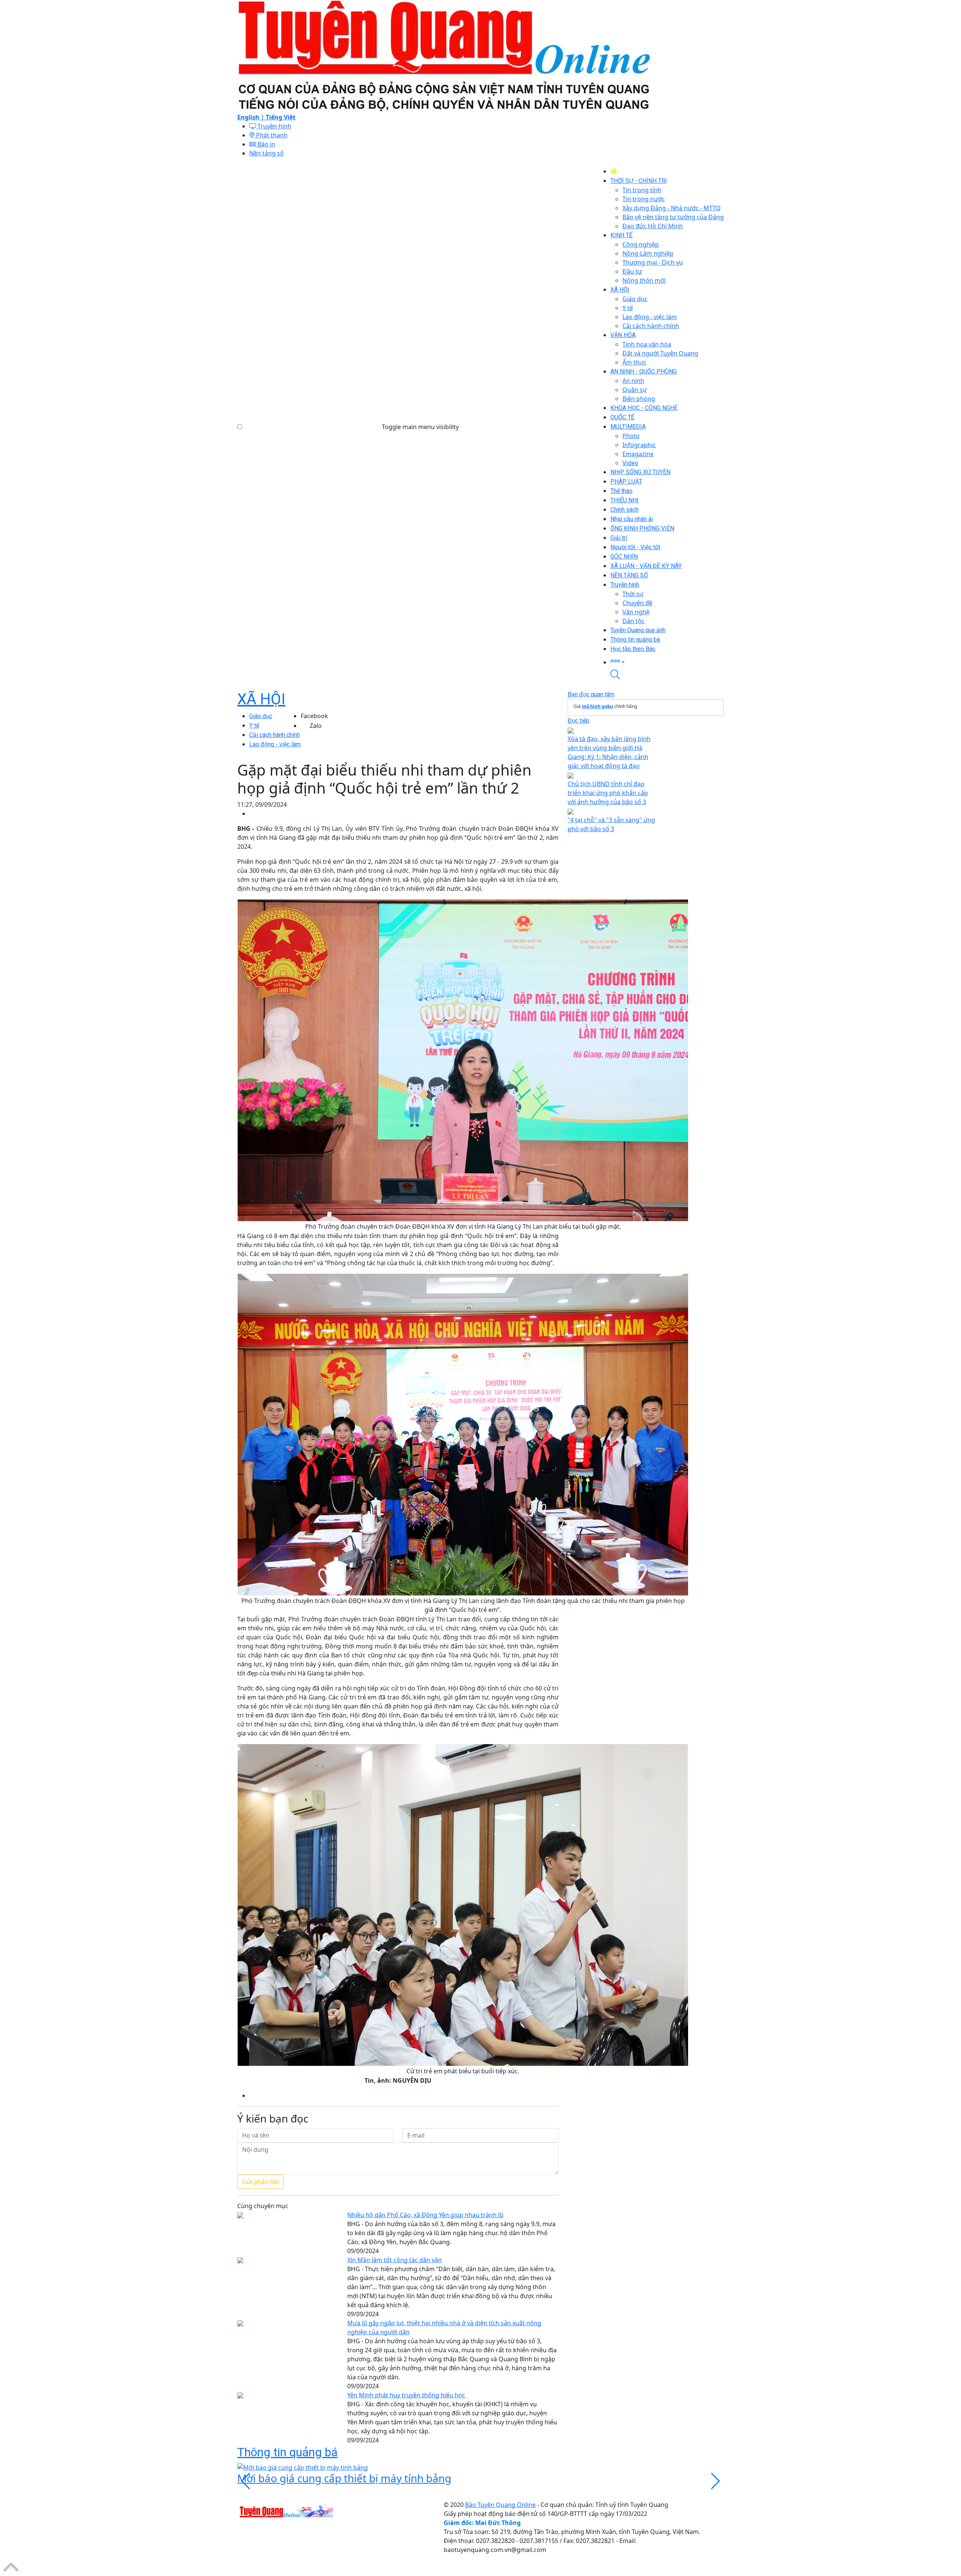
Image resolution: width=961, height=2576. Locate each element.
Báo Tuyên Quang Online (500, 2505)
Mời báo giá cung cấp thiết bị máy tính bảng (344, 2478)
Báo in (266, 144)
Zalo (316, 726)
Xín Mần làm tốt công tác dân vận (395, 2260)
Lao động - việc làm (275, 744)
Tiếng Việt (281, 117)
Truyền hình (274, 126)
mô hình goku (597, 706)
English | (252, 117)
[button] (667, 662)
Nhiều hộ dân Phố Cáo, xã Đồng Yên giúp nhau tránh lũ (425, 2215)
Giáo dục (261, 716)
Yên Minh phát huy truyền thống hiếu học (406, 2395)
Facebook (314, 716)
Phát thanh (271, 135)
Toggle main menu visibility (420, 427)
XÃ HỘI (261, 699)
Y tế (254, 725)
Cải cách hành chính (275, 735)
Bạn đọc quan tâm (591, 694)
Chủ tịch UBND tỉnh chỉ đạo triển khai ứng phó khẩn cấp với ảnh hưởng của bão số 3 (608, 793)
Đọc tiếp (578, 721)
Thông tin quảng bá (287, 2452)
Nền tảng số (267, 153)
